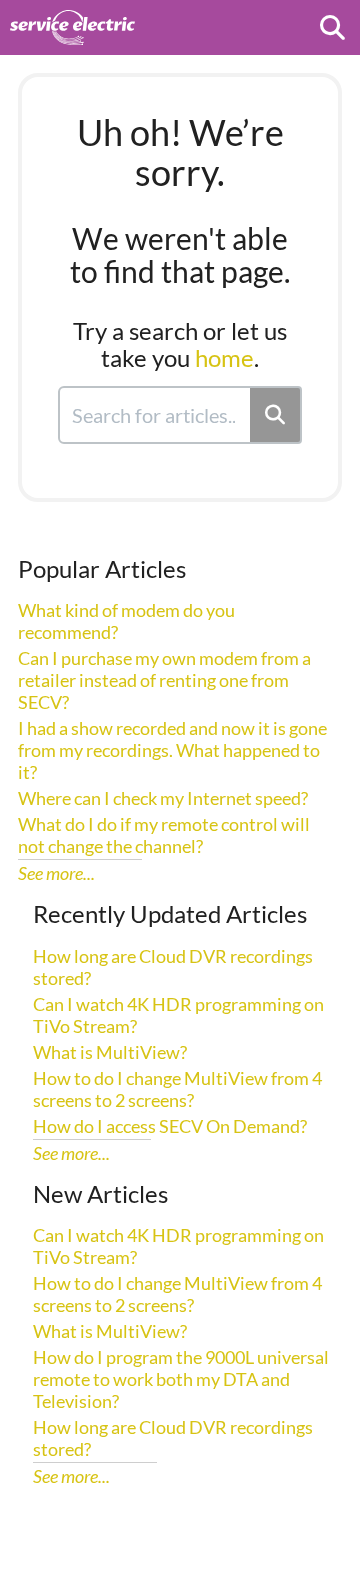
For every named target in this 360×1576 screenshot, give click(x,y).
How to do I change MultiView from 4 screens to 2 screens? (177, 1089)
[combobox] (155, 415)
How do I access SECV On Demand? (170, 1126)
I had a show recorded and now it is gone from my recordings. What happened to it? (172, 750)
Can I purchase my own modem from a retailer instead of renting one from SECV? (164, 680)
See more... (56, 873)
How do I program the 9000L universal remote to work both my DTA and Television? (181, 1379)
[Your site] (72, 17)
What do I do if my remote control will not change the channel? (164, 835)
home (224, 357)
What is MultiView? (110, 1052)
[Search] (276, 415)
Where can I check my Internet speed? (163, 798)
